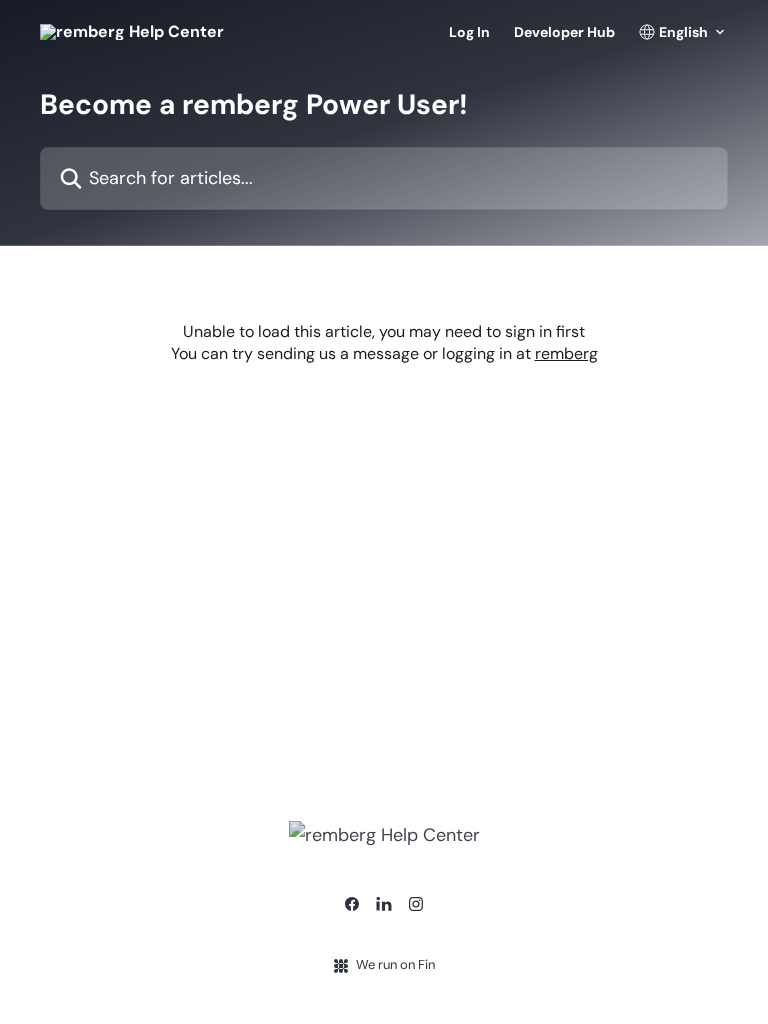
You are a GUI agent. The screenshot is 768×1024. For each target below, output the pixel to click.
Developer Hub (564, 32)
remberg (566, 353)
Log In (469, 32)
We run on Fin (395, 964)
